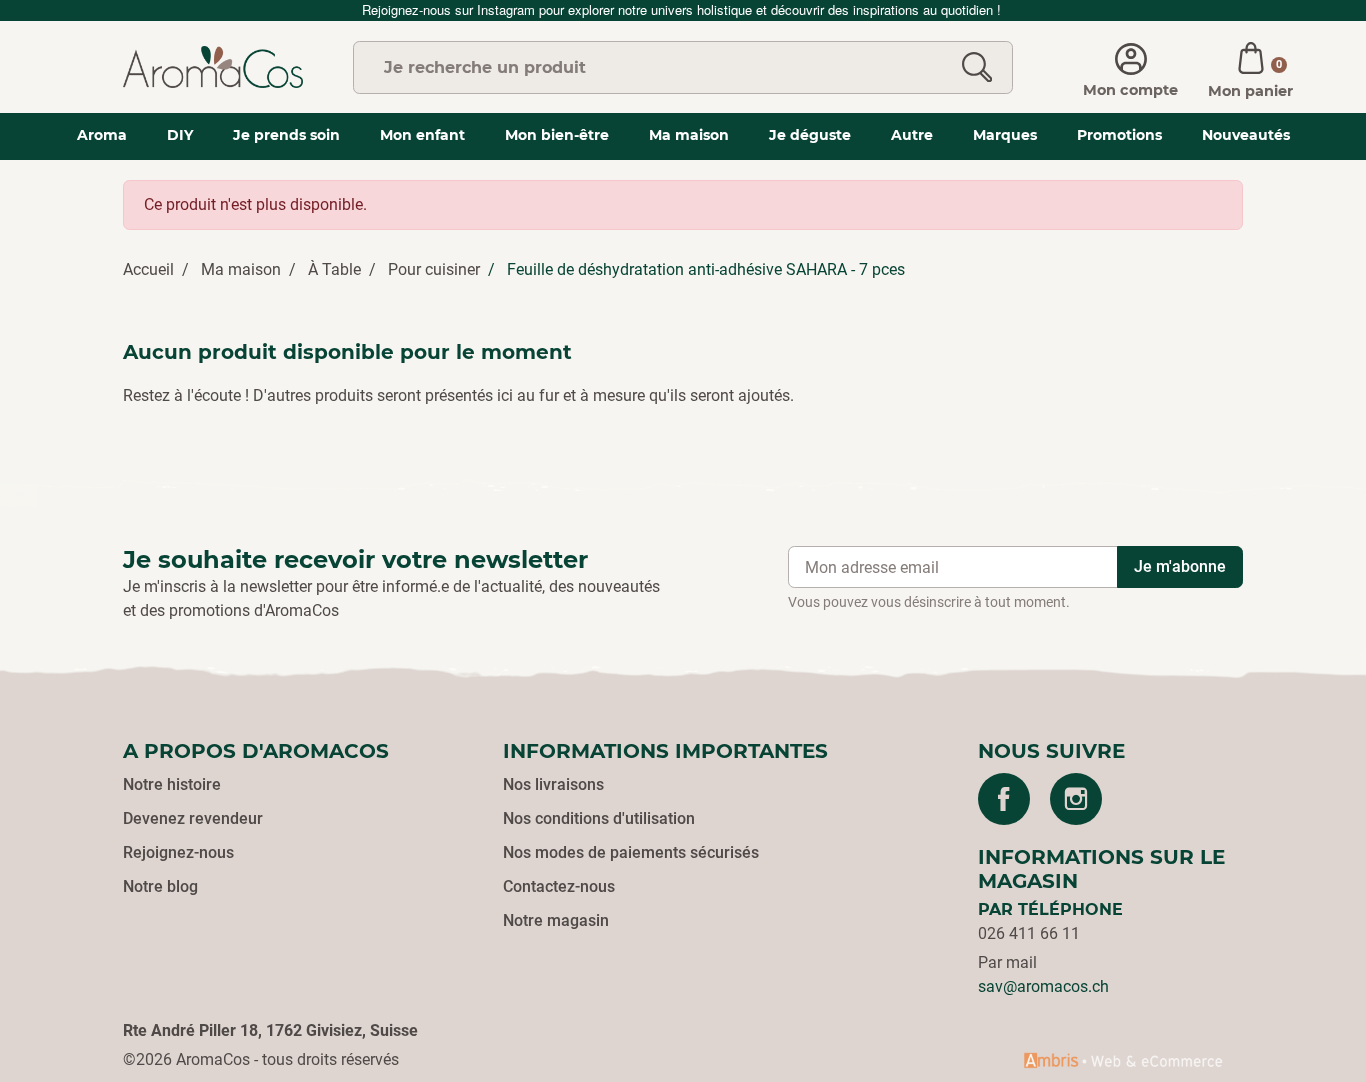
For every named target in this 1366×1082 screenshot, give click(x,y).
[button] (1250, 67)
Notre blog (160, 886)
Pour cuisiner (434, 269)
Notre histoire (172, 784)
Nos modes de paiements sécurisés (631, 852)
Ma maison (241, 269)
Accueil (148, 269)
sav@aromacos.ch (1043, 986)
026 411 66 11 (1029, 933)
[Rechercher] (977, 67)
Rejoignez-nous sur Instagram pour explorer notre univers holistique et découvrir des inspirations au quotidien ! (683, 9)
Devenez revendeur (193, 818)
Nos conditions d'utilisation (599, 818)
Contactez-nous (559, 886)
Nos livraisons (553, 784)
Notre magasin (556, 920)
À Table (334, 269)
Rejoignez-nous (178, 852)
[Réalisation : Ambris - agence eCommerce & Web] (1123, 1060)
